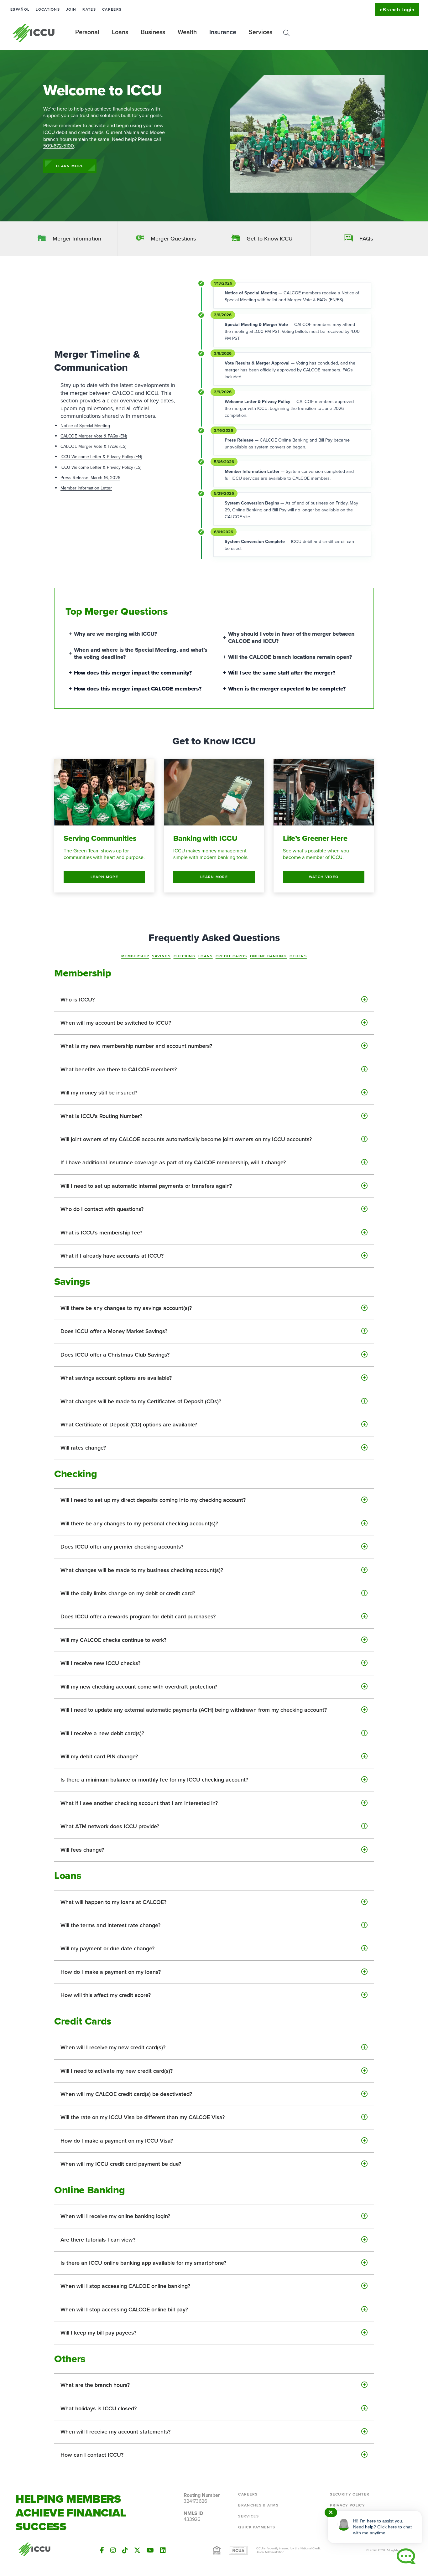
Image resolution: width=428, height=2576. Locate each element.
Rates (89, 9)
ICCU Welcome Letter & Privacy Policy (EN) (101, 457)
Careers (112, 9)
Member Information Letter (86, 488)
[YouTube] (150, 2550)
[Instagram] (113, 2550)
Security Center (350, 2494)
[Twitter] (137, 2550)
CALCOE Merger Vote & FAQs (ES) (93, 446)
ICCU (34, 33)
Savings (161, 956)
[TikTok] (125, 2550)
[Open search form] (286, 33)
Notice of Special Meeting (85, 426)
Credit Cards (231, 956)
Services (248, 2516)
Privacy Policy (347, 2505)
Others (298, 956)
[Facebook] (102, 2550)
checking (185, 956)
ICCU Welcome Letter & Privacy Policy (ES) (101, 467)
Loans (206, 956)
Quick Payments (257, 2527)
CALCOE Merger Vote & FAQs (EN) (94, 436)
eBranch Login (397, 10)
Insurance (223, 32)
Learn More (70, 166)
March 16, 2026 (105, 478)
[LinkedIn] (163, 2550)
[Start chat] (406, 2556)
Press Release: (76, 478)
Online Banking (268, 956)
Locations (48, 9)
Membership (135, 956)
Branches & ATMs (258, 2505)
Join (71, 9)
